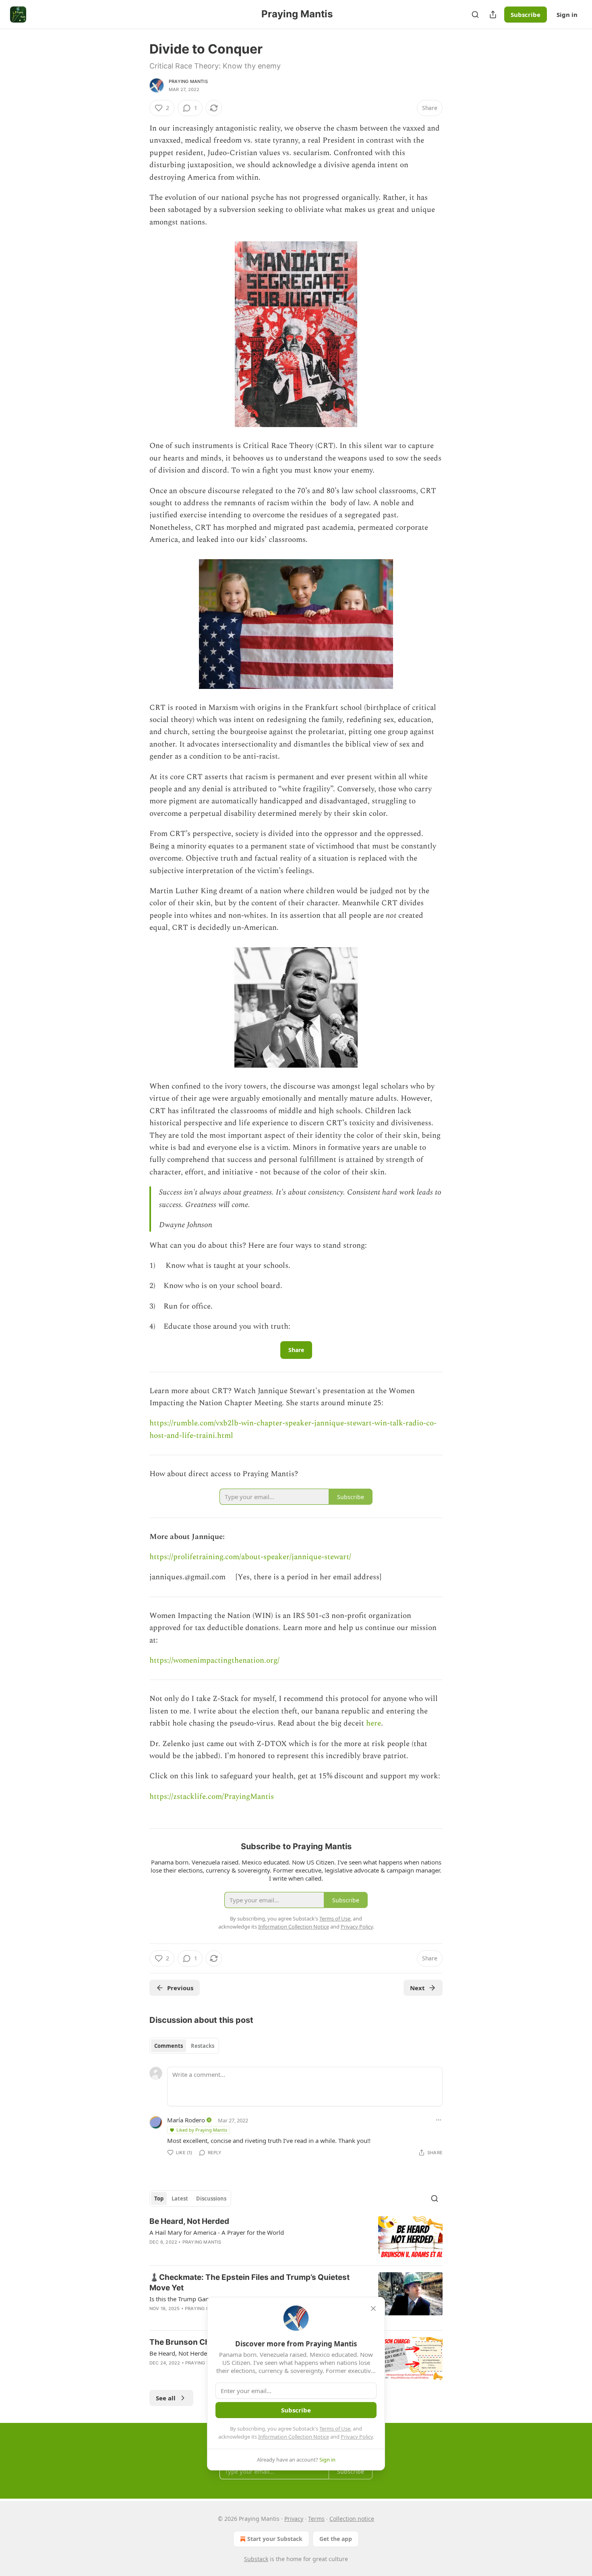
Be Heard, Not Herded (189, 2221)
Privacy (294, 2519)
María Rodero (186, 2120)
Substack (256, 2559)
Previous (180, 1988)
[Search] (475, 15)
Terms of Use (335, 2429)
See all (166, 2398)
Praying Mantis (188, 81)
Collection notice (352, 2519)
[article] (296, 2238)
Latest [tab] (180, 2199)
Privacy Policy (357, 2437)
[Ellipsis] (439, 2120)
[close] (373, 2308)
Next (417, 1988)
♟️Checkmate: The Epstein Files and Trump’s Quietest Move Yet (249, 2283)
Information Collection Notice (294, 2437)
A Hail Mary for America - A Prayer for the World (217, 2232)
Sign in (567, 15)
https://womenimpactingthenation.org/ (214, 1660)
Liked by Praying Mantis (202, 2130)
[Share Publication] (493, 15)
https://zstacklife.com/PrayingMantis (212, 1797)
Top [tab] (159, 2199)
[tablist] (184, 2046)
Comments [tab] (169, 2046)
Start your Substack (275, 2539)
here (374, 1723)
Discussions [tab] (211, 2199)
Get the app (336, 2539)
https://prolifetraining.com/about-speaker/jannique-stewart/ (250, 1557)
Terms (316, 2519)
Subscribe (526, 15)
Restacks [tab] (203, 2046)
